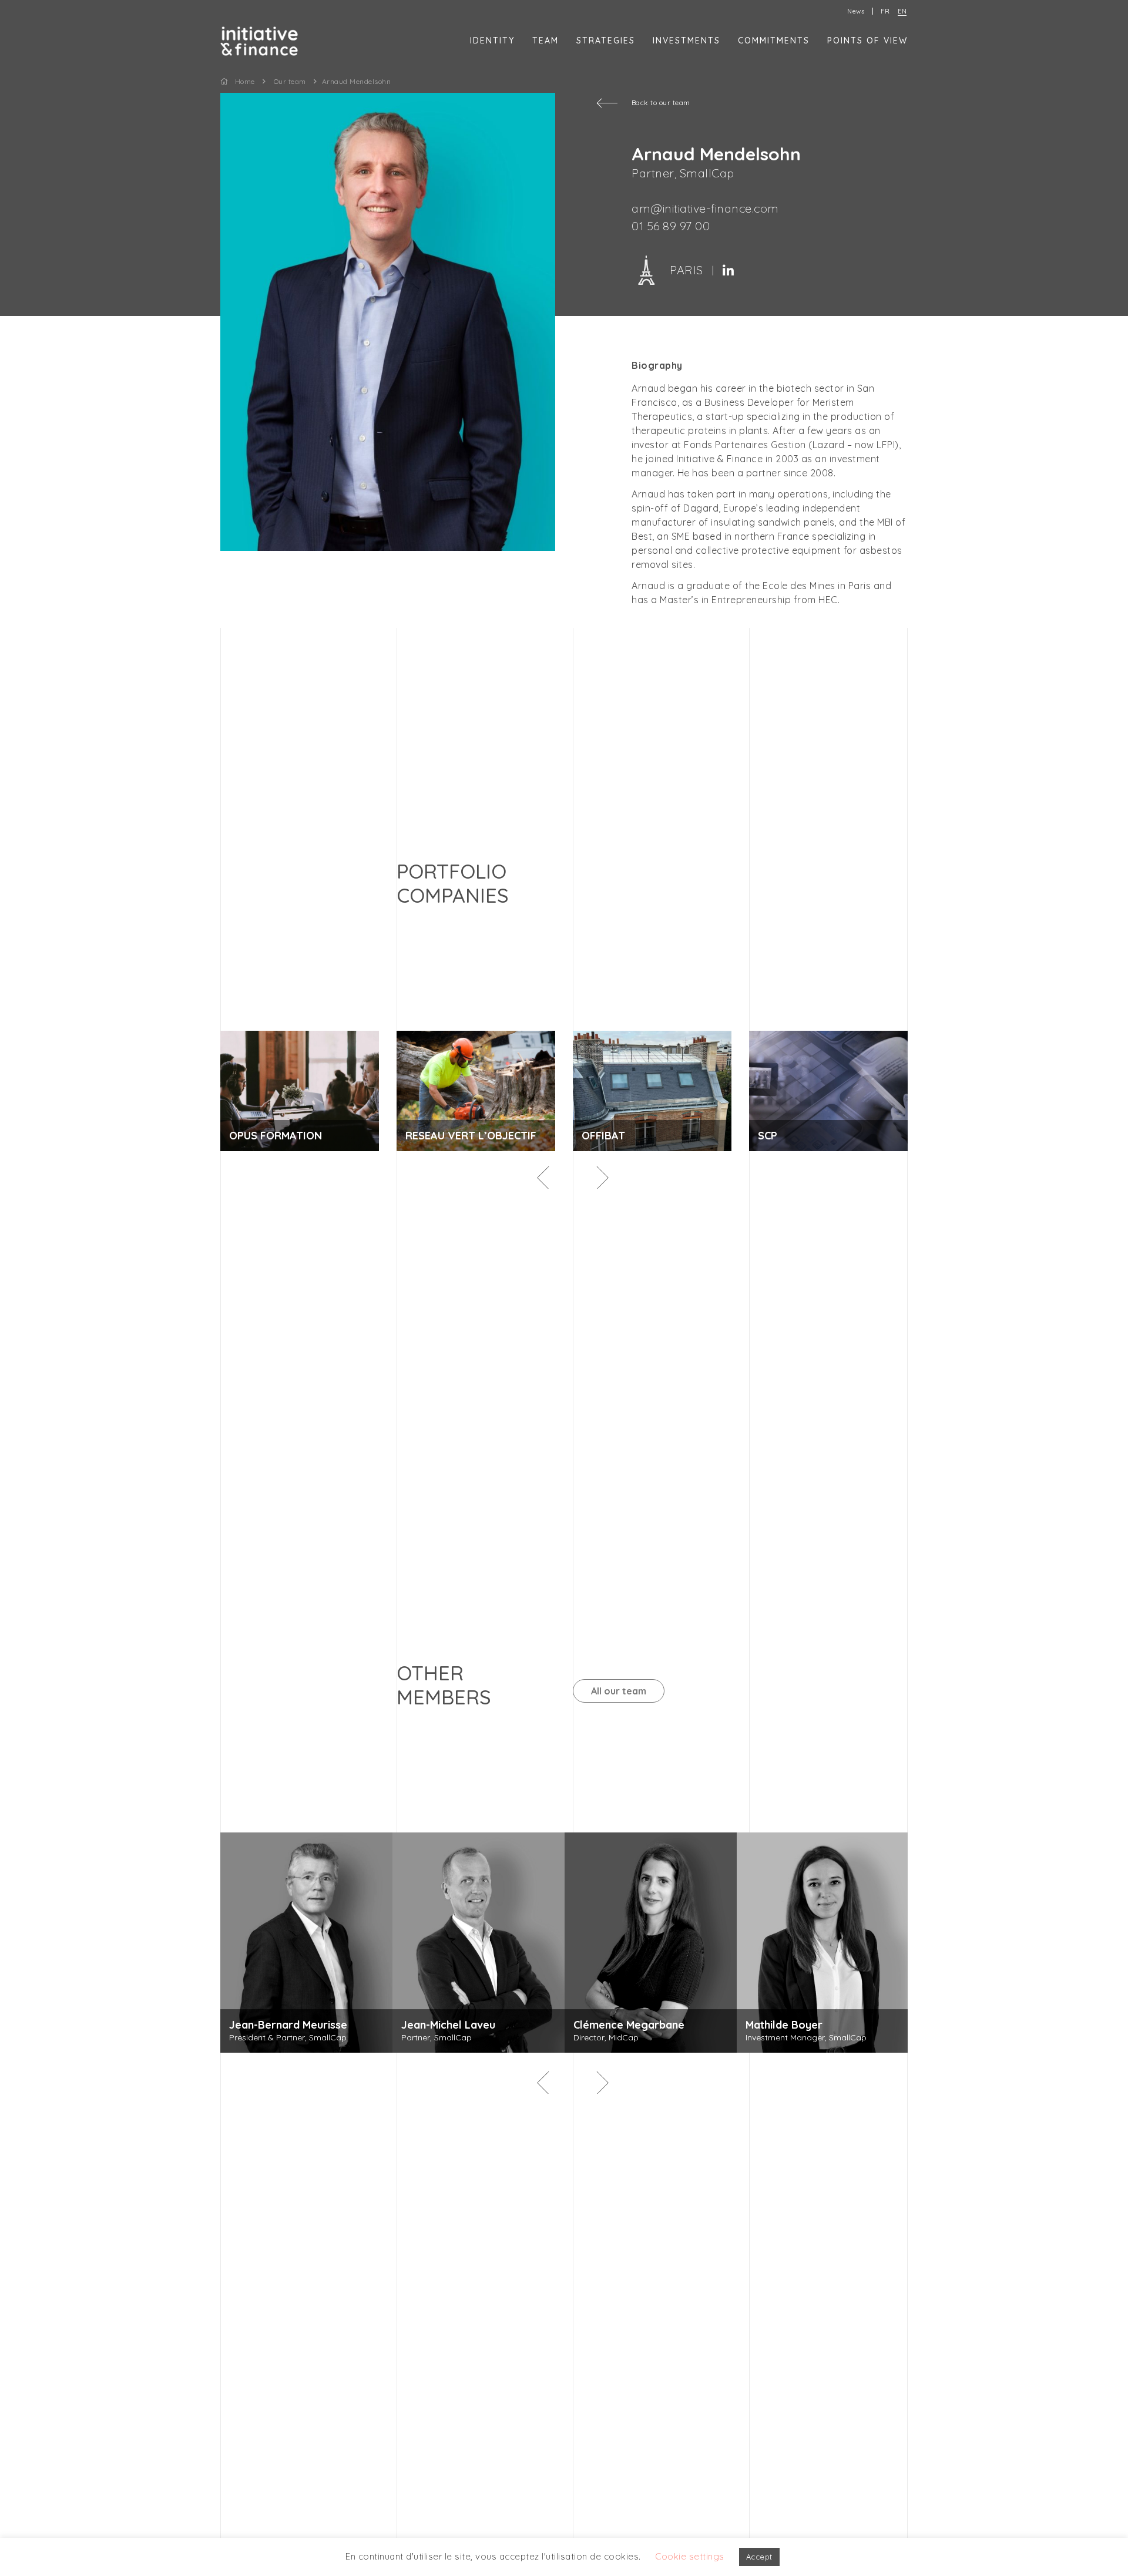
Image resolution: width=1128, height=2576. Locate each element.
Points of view (867, 41)
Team (545, 41)
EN (902, 11)
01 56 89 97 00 (671, 226)
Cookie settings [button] (690, 2556)
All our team (619, 1691)
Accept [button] (759, 2557)
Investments (686, 41)
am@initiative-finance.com (705, 208)
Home (245, 81)
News (856, 11)
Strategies (606, 41)
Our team (290, 81)
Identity (492, 41)
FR (885, 11)
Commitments (774, 41)
